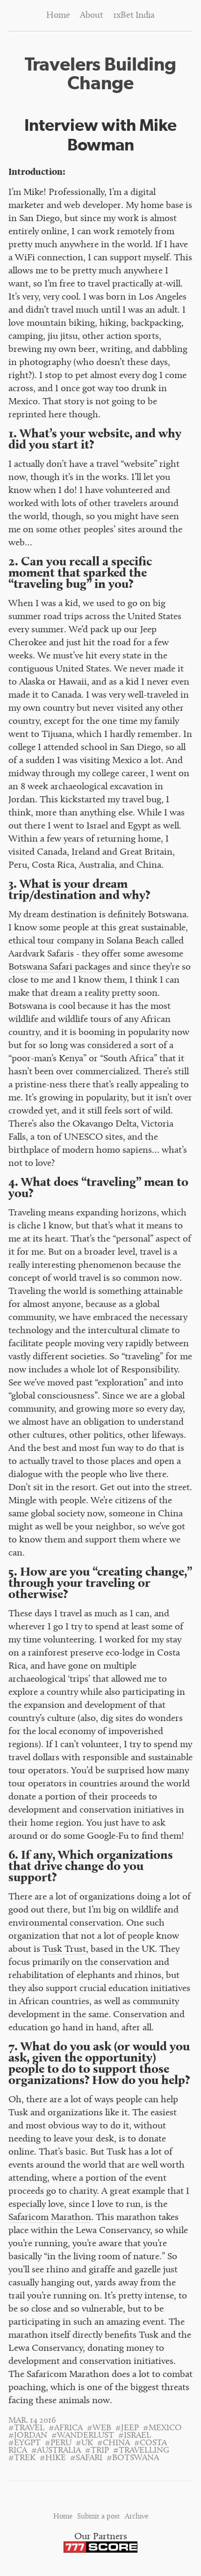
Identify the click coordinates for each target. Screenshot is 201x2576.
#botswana (133, 2458)
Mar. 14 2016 (32, 2421)
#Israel (135, 2436)
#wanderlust (83, 2436)
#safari (86, 2458)
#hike (53, 2458)
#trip (97, 2451)
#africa (66, 2428)
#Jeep (127, 2428)
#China (114, 2443)
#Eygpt (25, 2443)
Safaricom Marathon (50, 2218)
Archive (136, 2517)
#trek (22, 2458)
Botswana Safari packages (59, 967)
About (92, 16)
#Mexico (162, 2428)
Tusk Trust (64, 1950)
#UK (84, 2443)
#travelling (141, 2451)
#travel (26, 2428)
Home (58, 16)
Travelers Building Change (100, 73)
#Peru (58, 2443)
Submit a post (99, 2517)
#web (99, 2428)
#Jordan (28, 2436)
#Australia (56, 2451)
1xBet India (134, 16)
